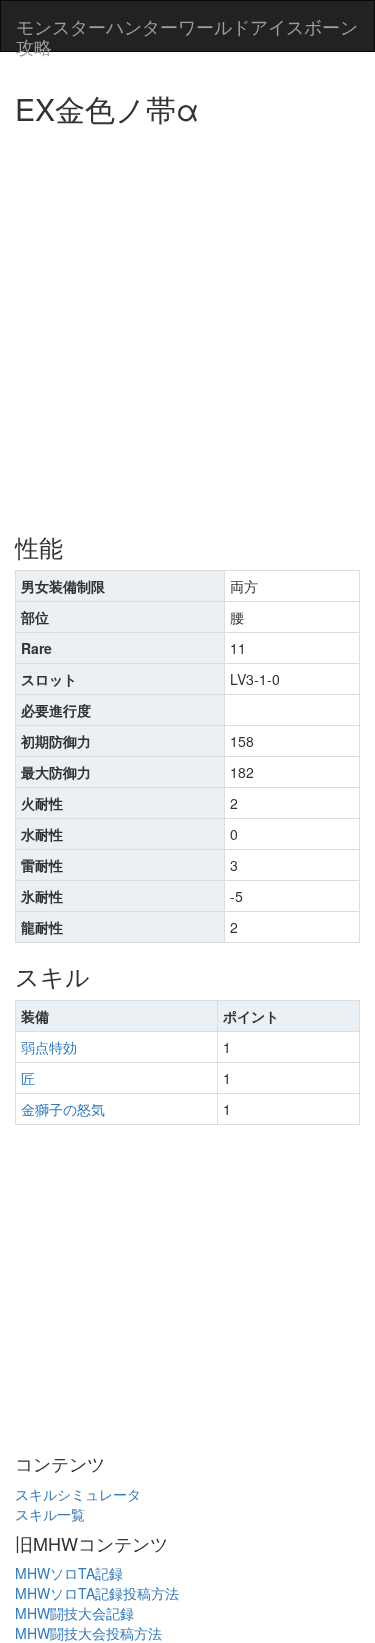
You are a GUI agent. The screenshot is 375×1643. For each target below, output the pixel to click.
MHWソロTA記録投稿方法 (97, 1593)
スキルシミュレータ (78, 1494)
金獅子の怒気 (63, 1109)
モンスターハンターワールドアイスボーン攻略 (187, 32)
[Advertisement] (187, 322)
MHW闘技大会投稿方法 (88, 1633)
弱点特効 (49, 1047)
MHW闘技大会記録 (74, 1613)
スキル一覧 (50, 1514)
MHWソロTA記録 (69, 1573)
